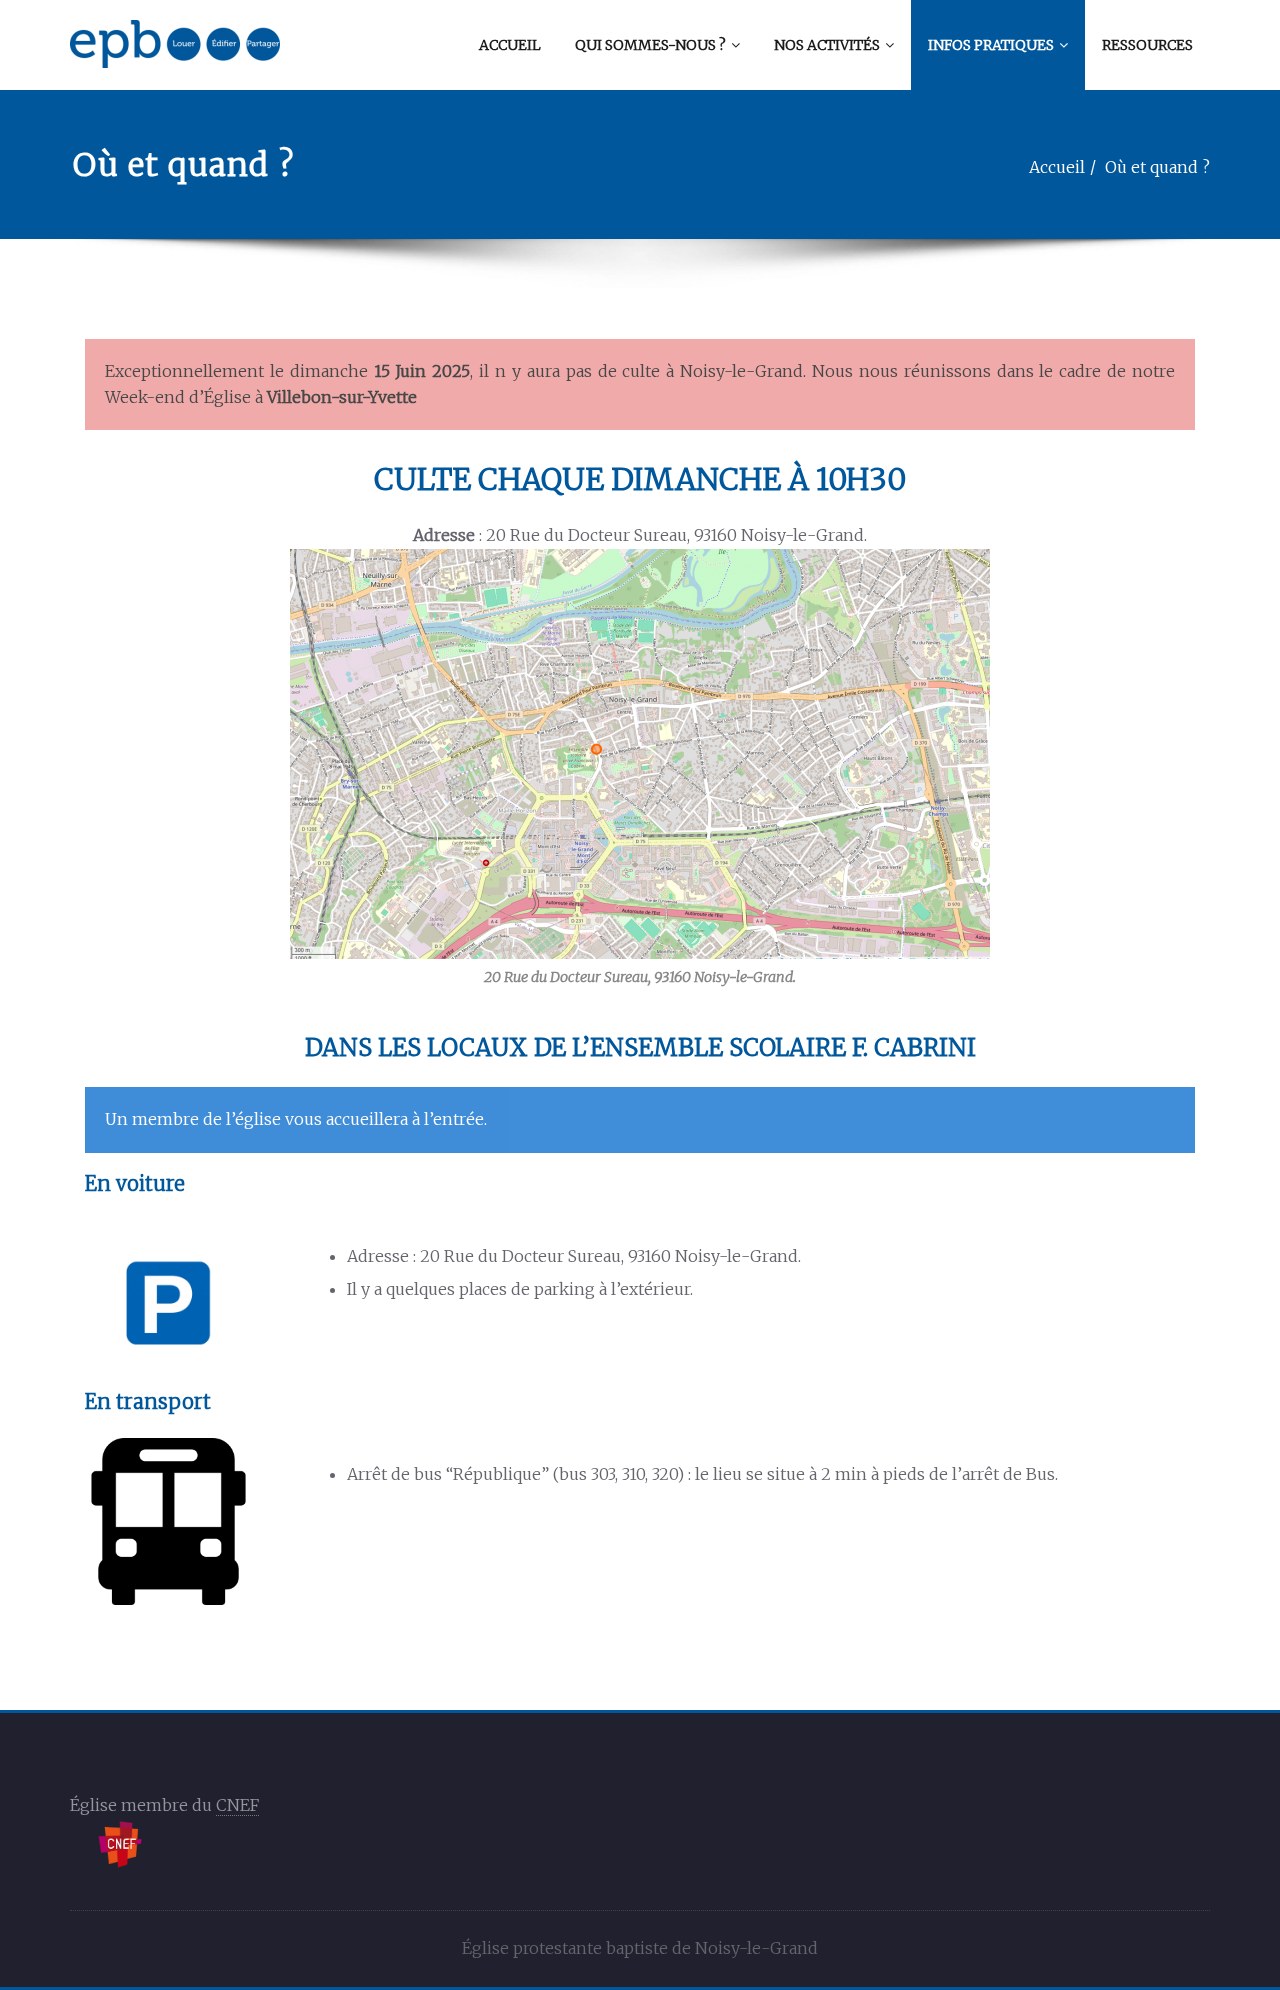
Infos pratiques (991, 45)
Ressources (1147, 45)
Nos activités (827, 45)
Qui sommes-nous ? (650, 45)
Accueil (510, 45)
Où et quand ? (1157, 167)
